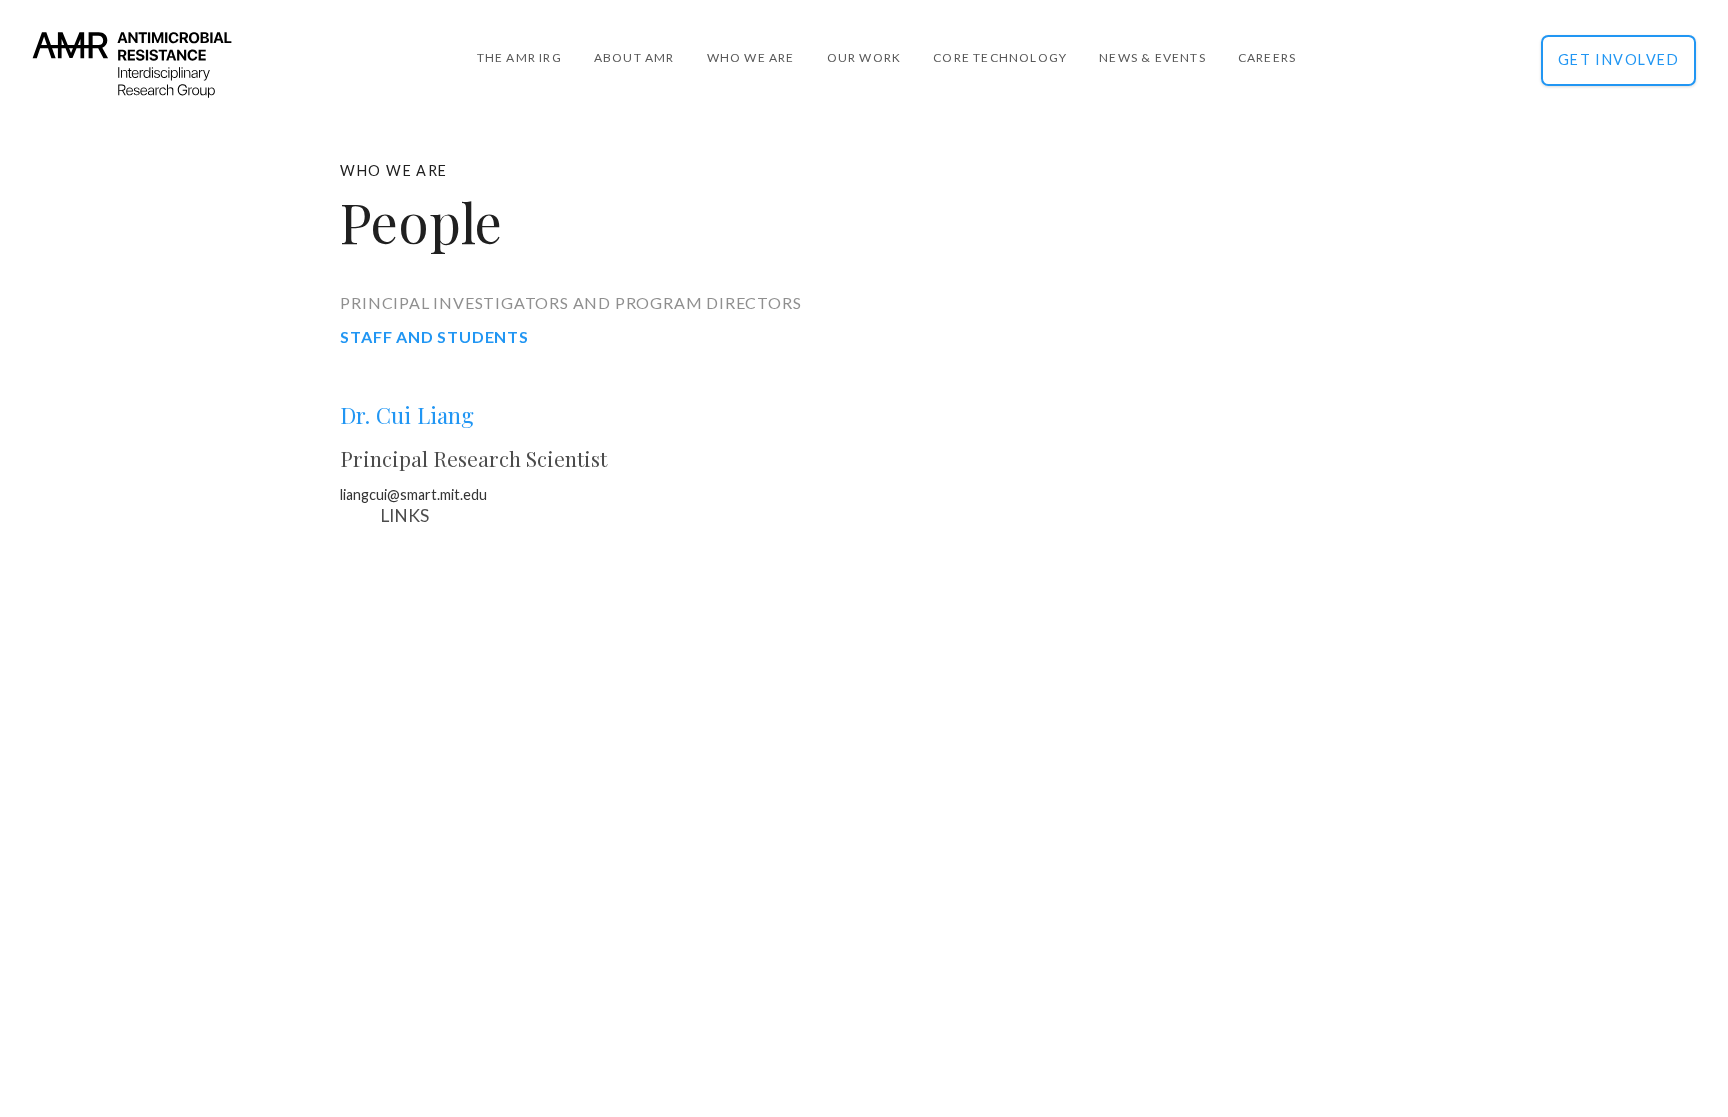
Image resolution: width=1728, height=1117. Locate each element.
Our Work (864, 57)
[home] (132, 82)
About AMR (634, 57)
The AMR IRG (519, 57)
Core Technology (1000, 57)
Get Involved (1618, 59)
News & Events (1152, 57)
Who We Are (751, 57)
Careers (1267, 57)
